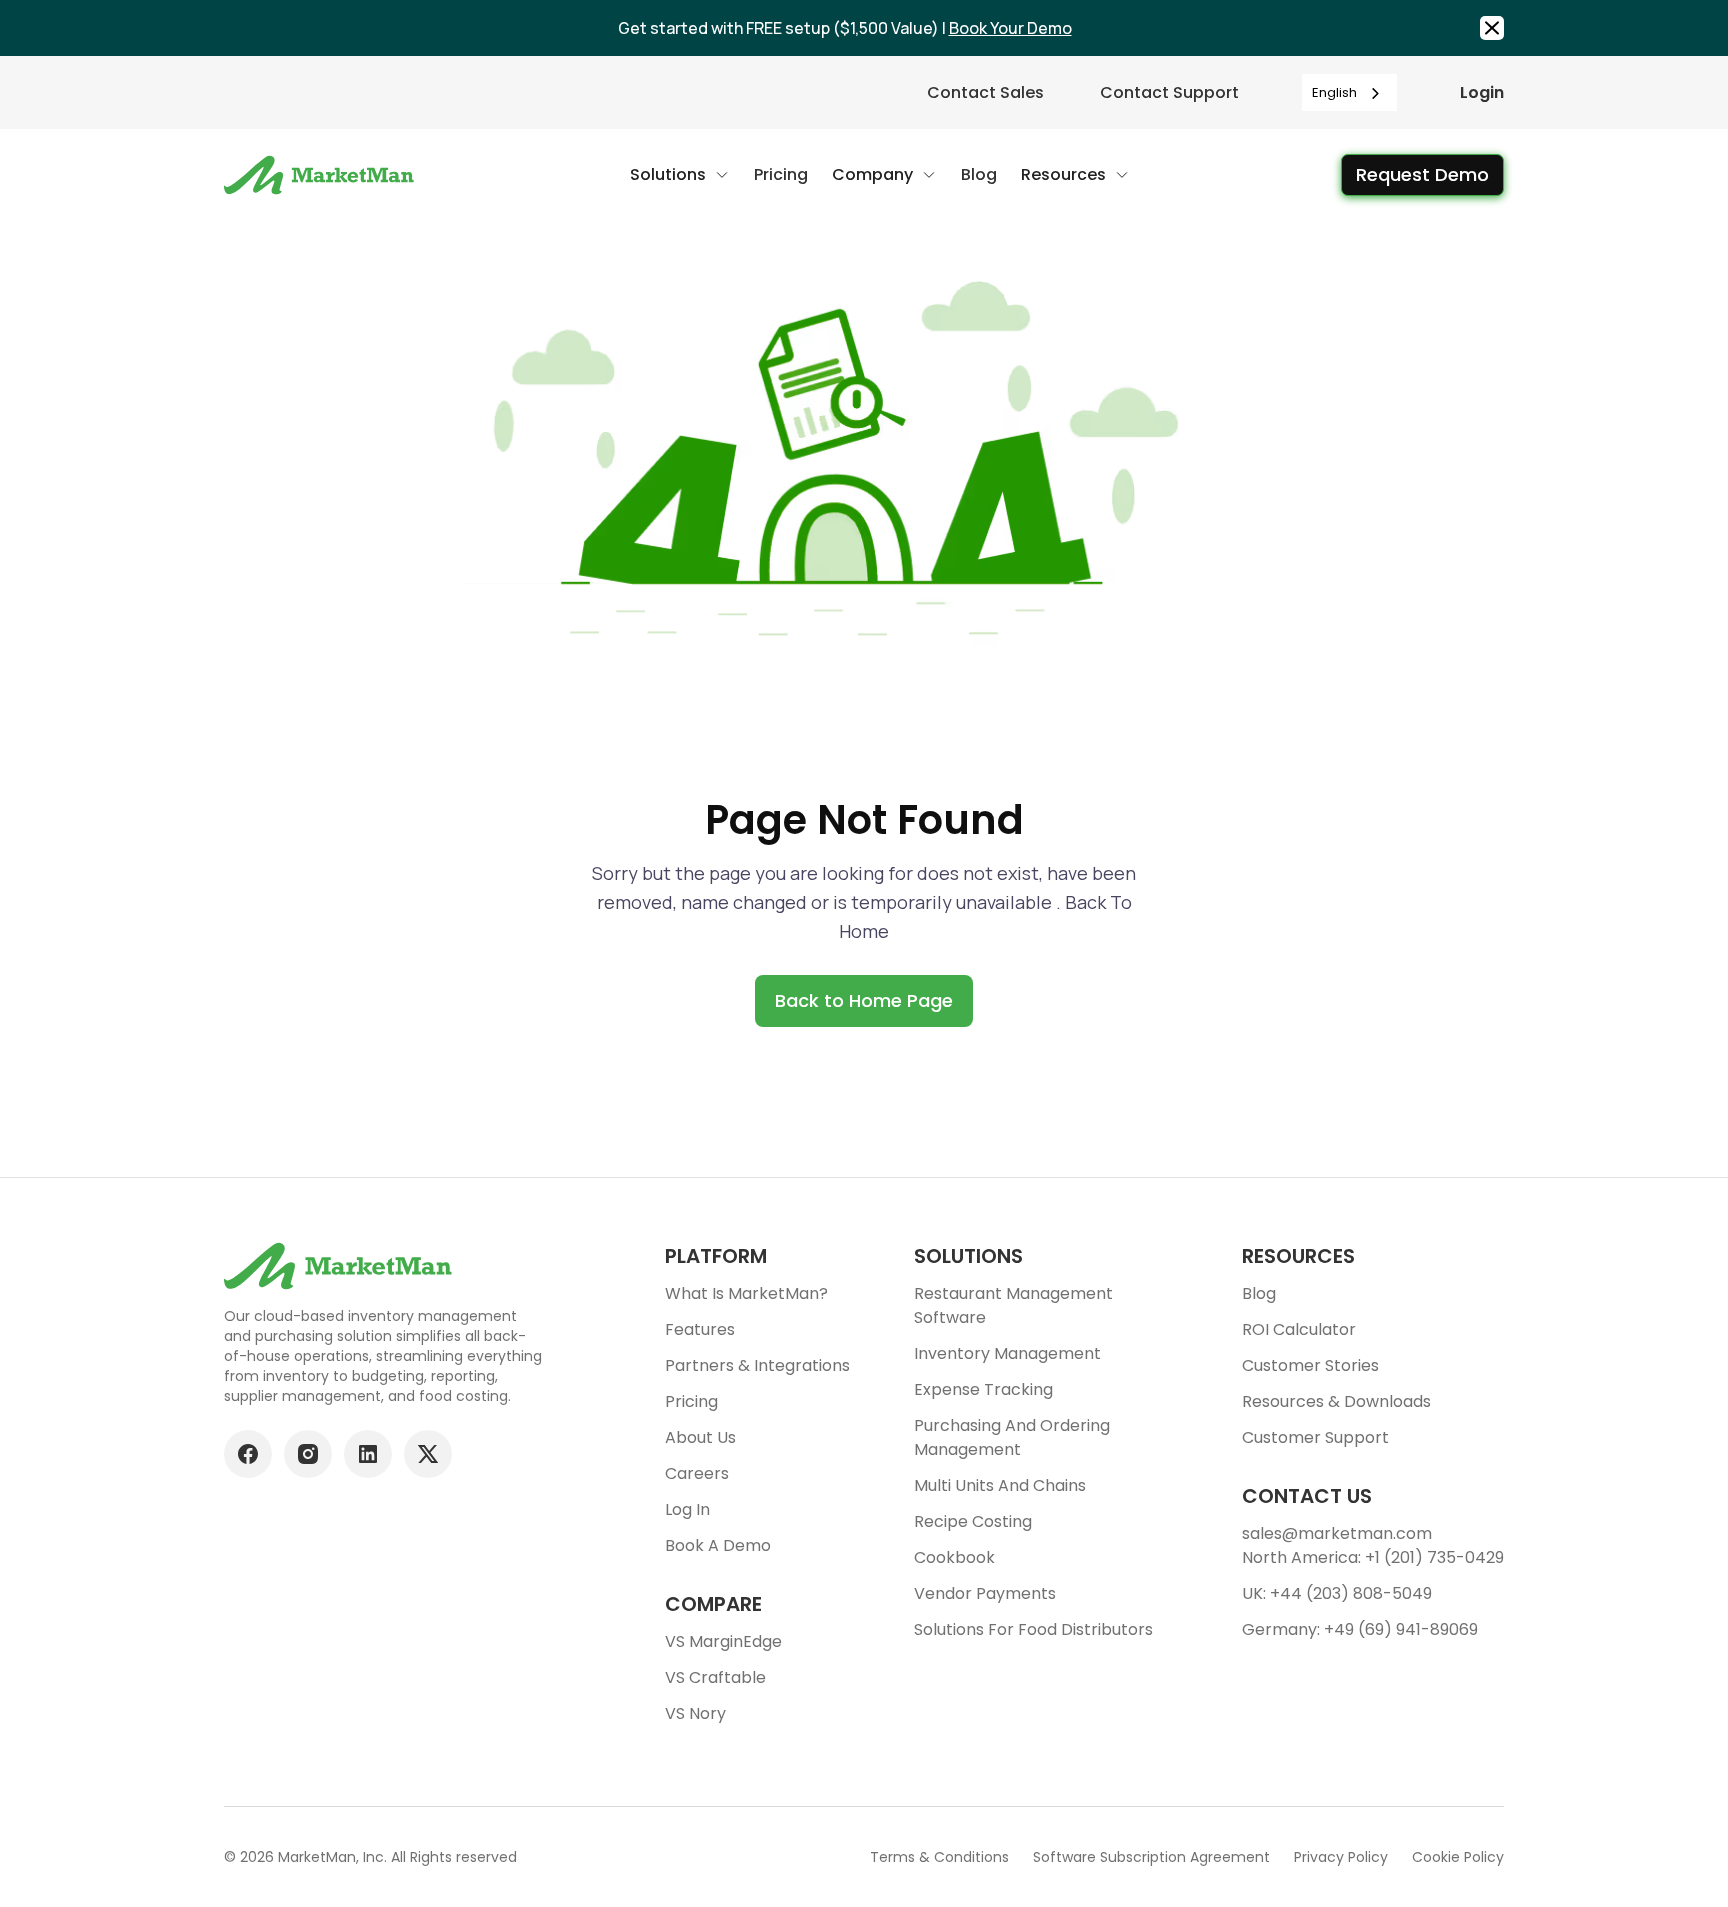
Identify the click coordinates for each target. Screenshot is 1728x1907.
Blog (1259, 1293)
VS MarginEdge (723, 1641)
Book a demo (718, 1545)
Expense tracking (983, 1389)
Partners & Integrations (757, 1365)
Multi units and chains (1000, 1485)
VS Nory (695, 1713)
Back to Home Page (864, 1000)
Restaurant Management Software (1013, 1305)
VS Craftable (715, 1677)
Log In (687, 1509)
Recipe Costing (973, 1521)
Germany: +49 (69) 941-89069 (1360, 1629)
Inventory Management (1007, 1353)
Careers (697, 1473)
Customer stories (1310, 1365)
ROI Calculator (1299, 1329)
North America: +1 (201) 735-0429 (1373, 1557)
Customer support (1315, 1437)
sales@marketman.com (1337, 1533)
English (1334, 92)
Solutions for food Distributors (1033, 1629)
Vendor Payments (985, 1593)
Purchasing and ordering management (1012, 1437)
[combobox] (1349, 92)
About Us (700, 1437)
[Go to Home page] (321, 175)
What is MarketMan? (746, 1293)
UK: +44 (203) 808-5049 (1337, 1593)
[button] (680, 175)
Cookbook (954, 1557)
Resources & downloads (1336, 1401)
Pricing (691, 1401)
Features (700, 1329)
